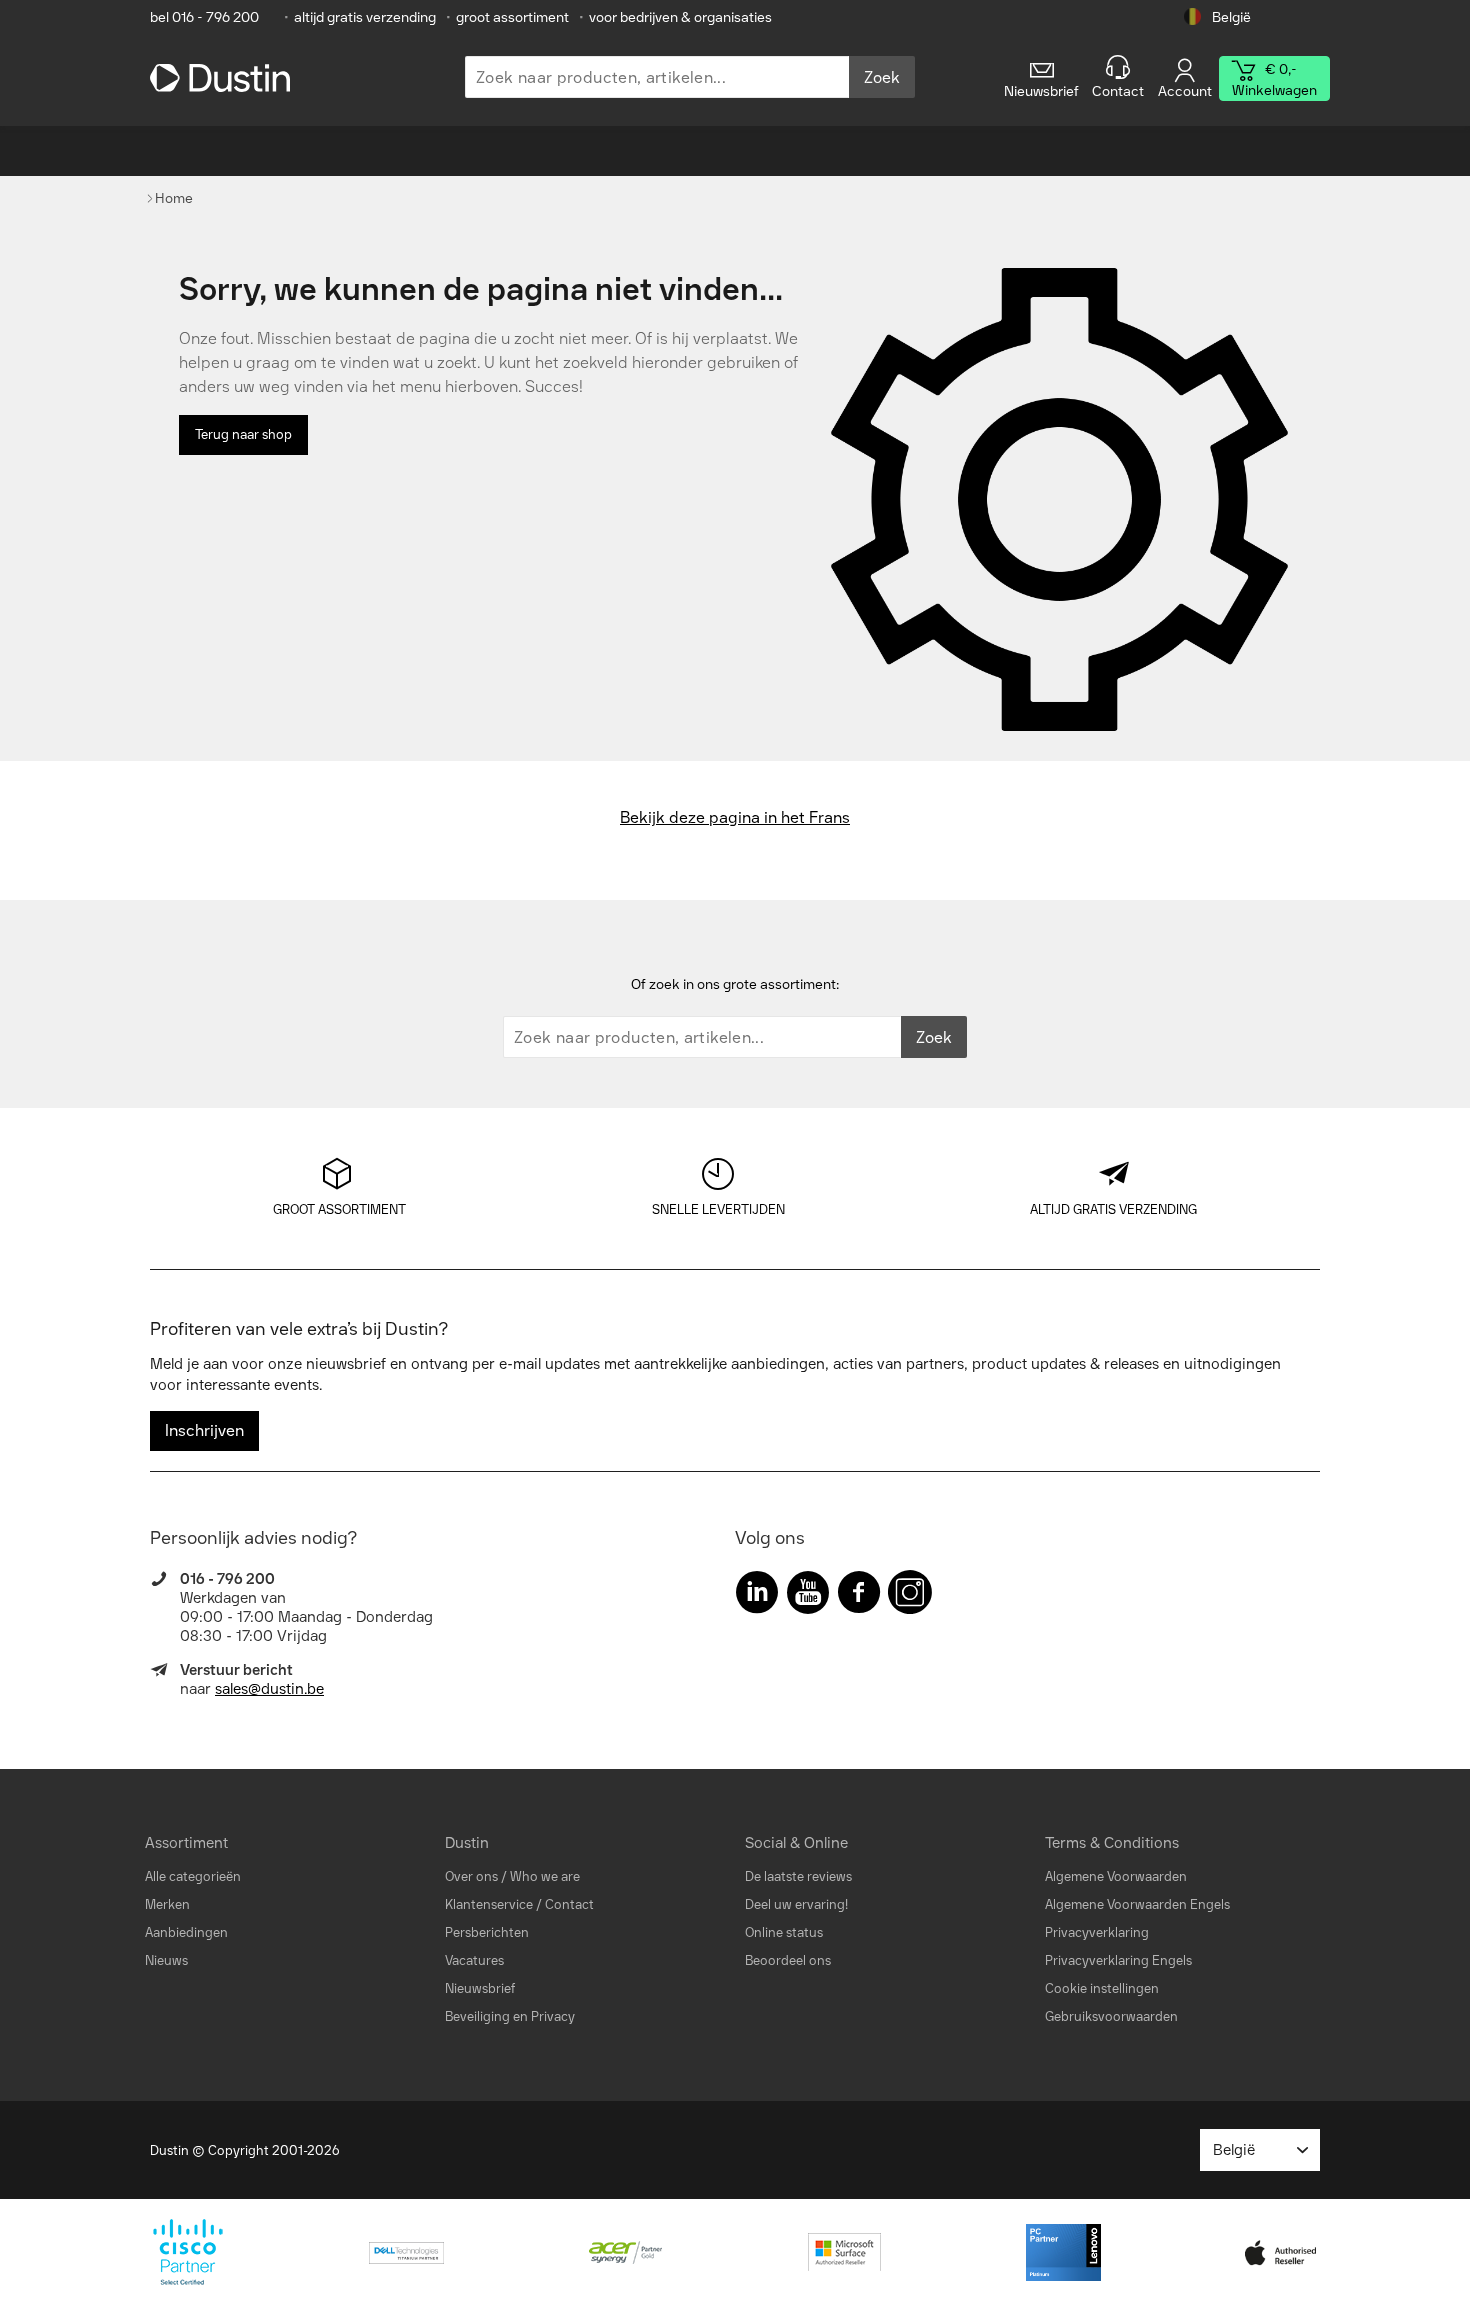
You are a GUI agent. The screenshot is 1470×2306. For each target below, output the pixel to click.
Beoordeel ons (788, 1960)
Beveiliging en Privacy (510, 2016)
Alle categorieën (193, 1876)
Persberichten (487, 1932)
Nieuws (166, 1960)
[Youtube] (808, 1596)
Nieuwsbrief (480, 1988)
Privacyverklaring (1097, 1932)
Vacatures (474, 1960)
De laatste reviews (798, 1876)
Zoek (882, 77)
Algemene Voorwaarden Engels (1137, 1904)
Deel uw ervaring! (796, 1904)
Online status (784, 1932)
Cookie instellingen (1102, 1988)
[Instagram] (910, 1596)
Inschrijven (204, 1430)
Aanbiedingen (186, 1932)
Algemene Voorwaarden (1116, 1876)
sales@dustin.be (269, 1689)
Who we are (545, 1876)
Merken (167, 1904)
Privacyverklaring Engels (1118, 1960)
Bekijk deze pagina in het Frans (735, 817)
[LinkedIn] (757, 1596)
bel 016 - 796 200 (204, 17)
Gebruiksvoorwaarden (1111, 2016)
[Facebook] (859, 1596)
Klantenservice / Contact (519, 1904)
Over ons (471, 1876)
